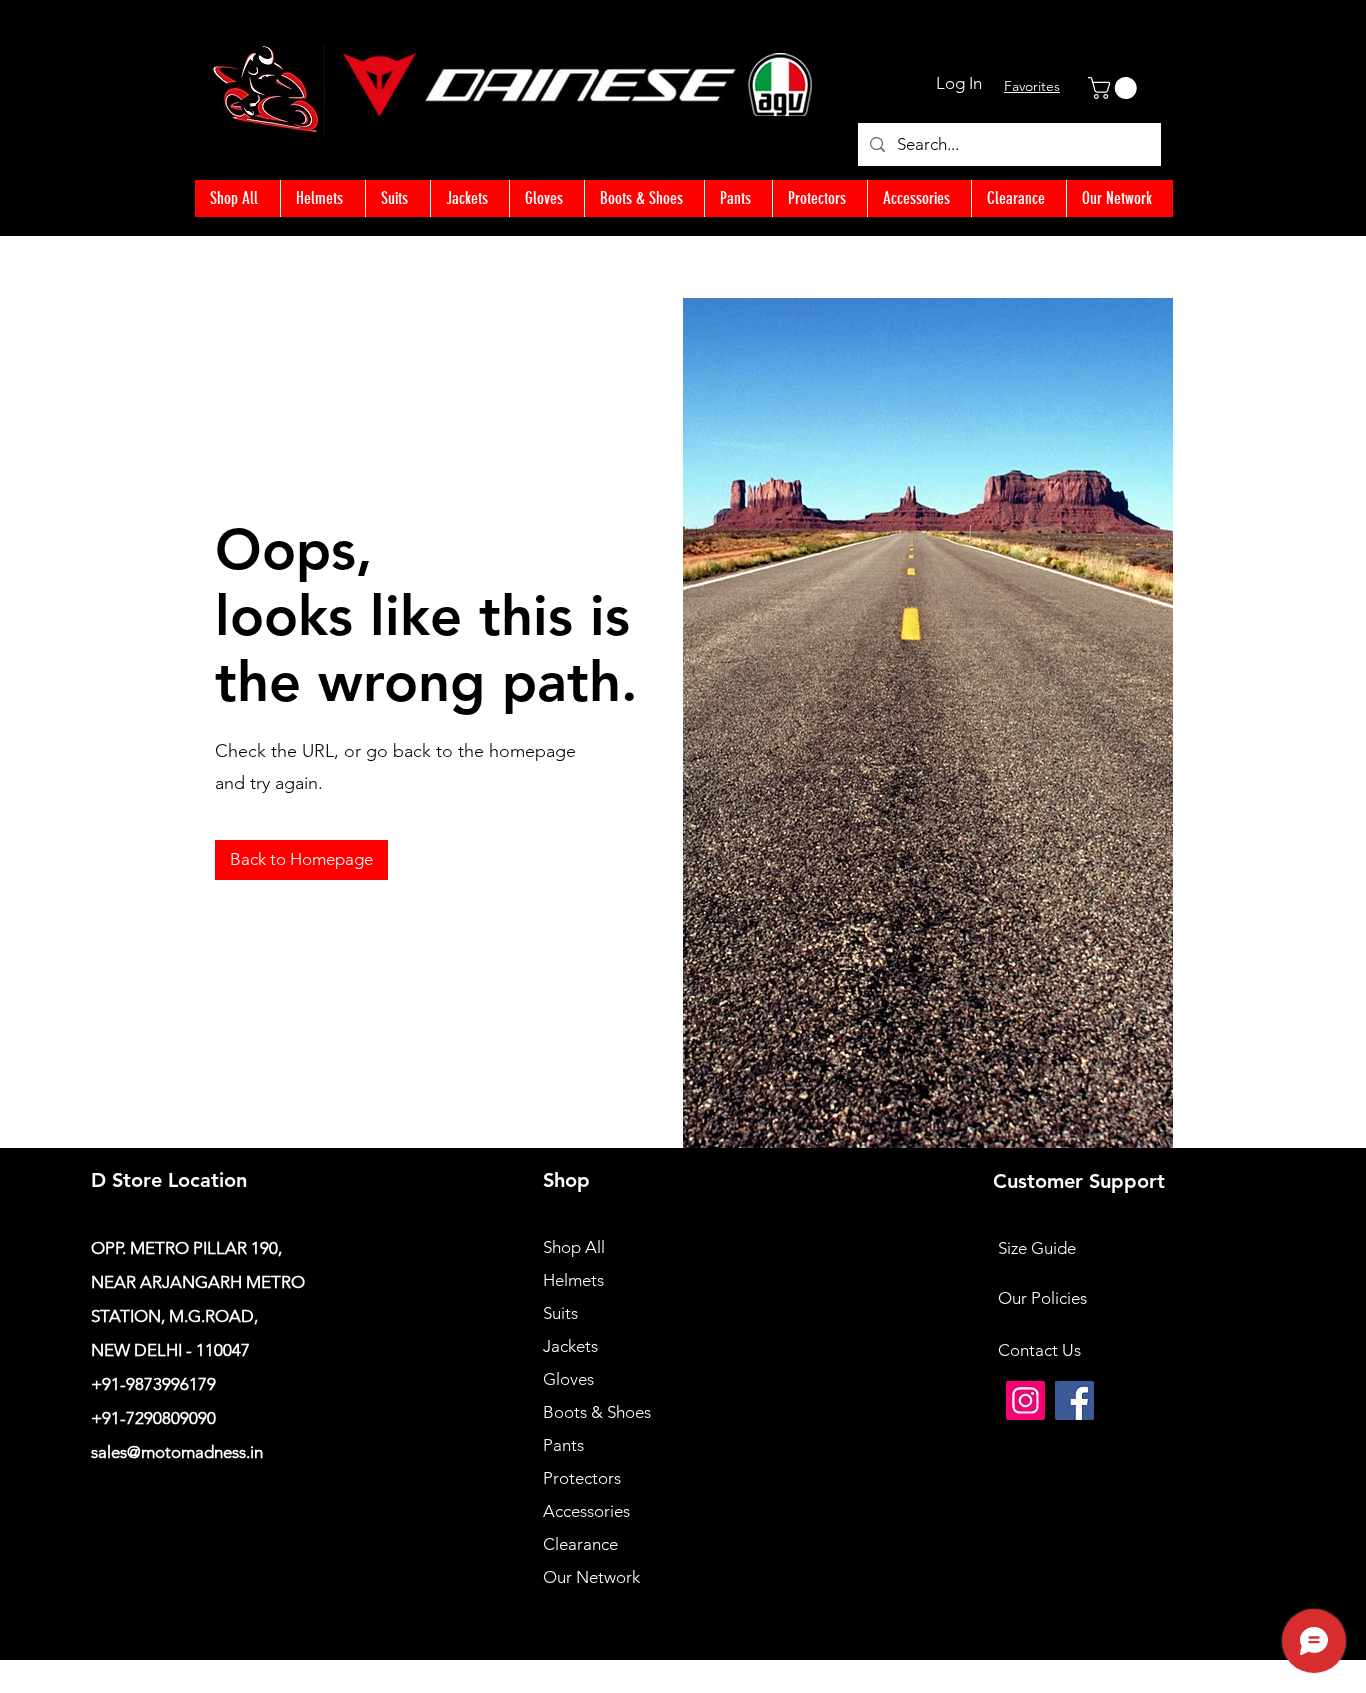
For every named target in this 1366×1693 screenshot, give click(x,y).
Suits (560, 1313)
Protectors (582, 1478)
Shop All (574, 1247)
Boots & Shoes (597, 1412)
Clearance (580, 1544)
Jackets (570, 1346)
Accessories (586, 1511)
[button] (1115, 88)
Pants (563, 1445)
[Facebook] (1074, 1400)
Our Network (591, 1577)
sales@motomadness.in (177, 1452)
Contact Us (1039, 1350)
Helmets (573, 1280)
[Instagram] (1025, 1400)
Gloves (568, 1379)
